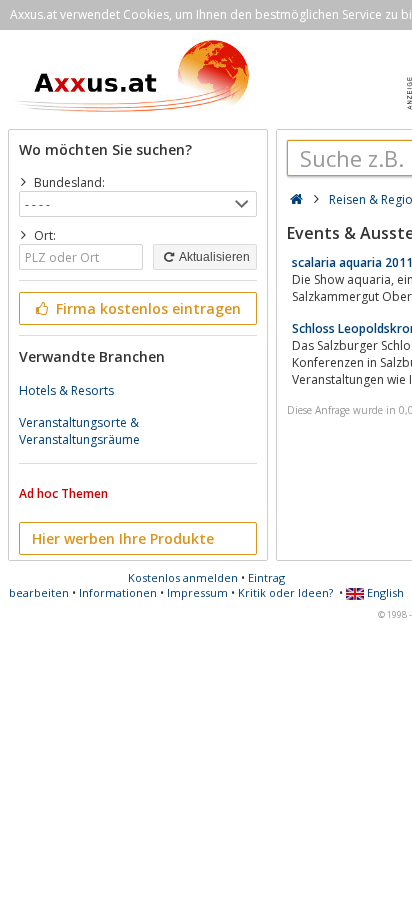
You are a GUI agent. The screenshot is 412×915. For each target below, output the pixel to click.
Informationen (118, 592)
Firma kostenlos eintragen (146, 308)
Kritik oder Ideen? (285, 592)
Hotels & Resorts (66, 390)
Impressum (197, 592)
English (384, 592)
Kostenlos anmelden (183, 577)
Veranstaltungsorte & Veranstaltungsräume (79, 431)
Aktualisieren (213, 257)
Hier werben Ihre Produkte (123, 538)
